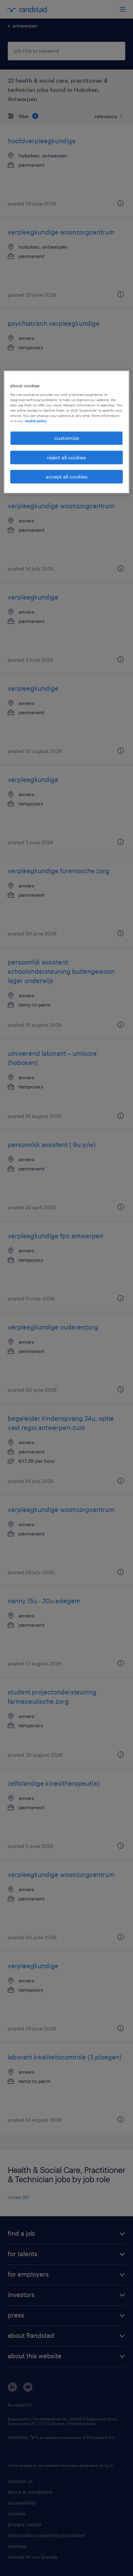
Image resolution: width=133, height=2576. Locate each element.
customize (67, 438)
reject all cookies (66, 457)
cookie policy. (36, 421)
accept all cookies (67, 477)
